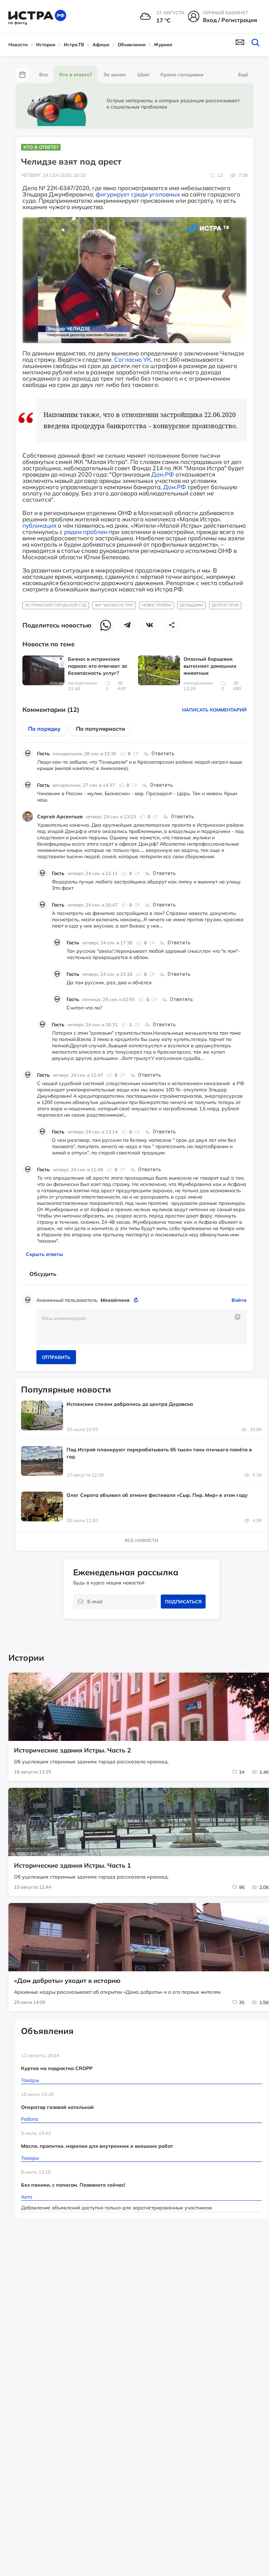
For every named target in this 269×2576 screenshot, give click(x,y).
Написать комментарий (214, 710)
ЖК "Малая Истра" (114, 605)
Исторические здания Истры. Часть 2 (73, 1750)
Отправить (56, 1357)
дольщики (191, 605)
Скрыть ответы (44, 1254)
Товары (30, 2080)
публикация (39, 525)
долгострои (225, 605)
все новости (142, 1540)
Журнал (163, 44)
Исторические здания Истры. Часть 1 (73, 1866)
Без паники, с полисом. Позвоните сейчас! (73, 2185)
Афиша (101, 44)
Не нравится (135, 754)
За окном (115, 75)
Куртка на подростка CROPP (57, 2068)
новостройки (157, 605)
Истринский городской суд (56, 605)
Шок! (143, 75)
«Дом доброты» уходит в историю (67, 1981)
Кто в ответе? (76, 75)
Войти (239, 1300)
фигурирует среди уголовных (138, 194)
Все (44, 75)
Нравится (123, 754)
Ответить (163, 754)
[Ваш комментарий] (142, 1327)
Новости (18, 44)
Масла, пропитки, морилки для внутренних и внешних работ (97, 2146)
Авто (27, 2197)
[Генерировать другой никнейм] (137, 1300)
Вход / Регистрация (230, 20)
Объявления (132, 44)
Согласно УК (133, 359)
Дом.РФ (163, 474)
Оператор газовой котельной (57, 2107)
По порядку (44, 729)
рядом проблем (86, 532)
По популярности (101, 729)
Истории (46, 44)
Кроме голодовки (182, 75)
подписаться (183, 1602)
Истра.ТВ (74, 44)
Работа (30, 2119)
